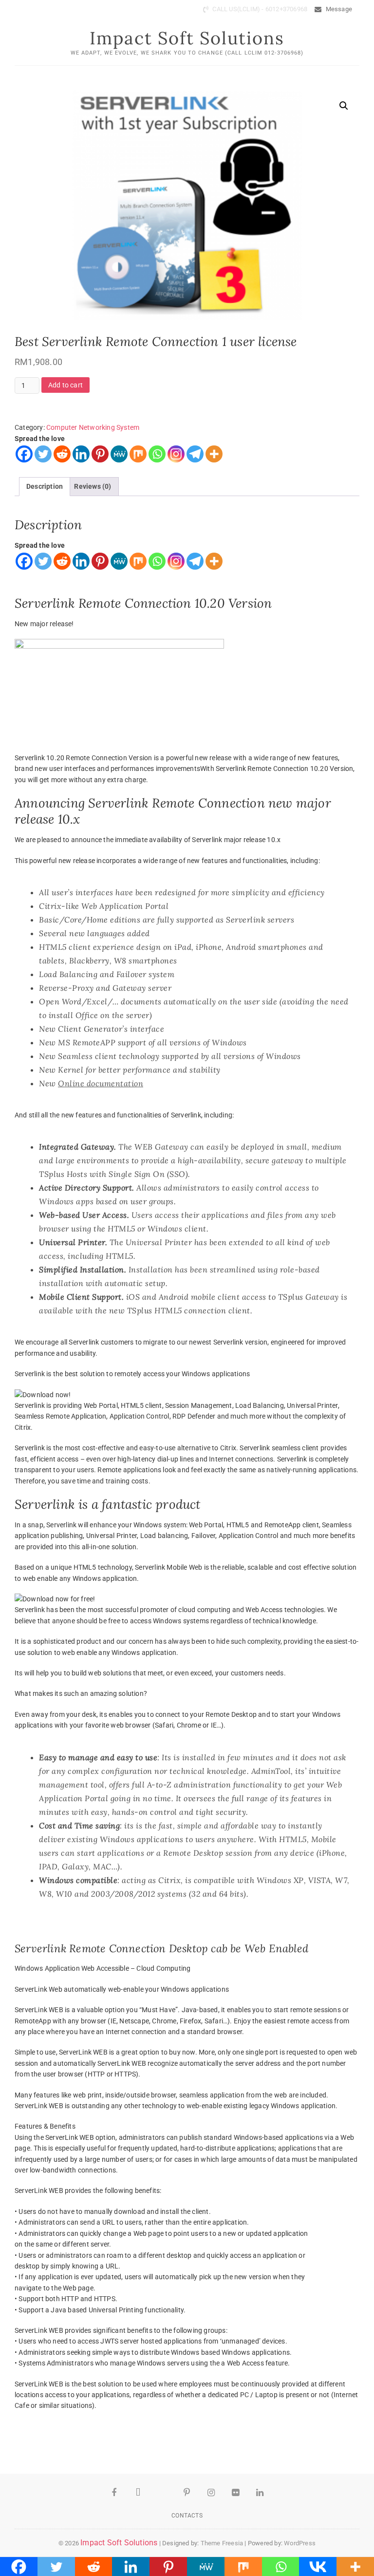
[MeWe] (119, 454)
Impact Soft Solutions (187, 38)
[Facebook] (24, 454)
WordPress (300, 2543)
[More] (214, 454)
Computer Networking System (93, 427)
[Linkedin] (81, 454)
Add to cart (65, 385)
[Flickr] (236, 2493)
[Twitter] (43, 454)
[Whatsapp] (157, 454)
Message (338, 9)
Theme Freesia (222, 2543)
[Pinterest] (100, 454)
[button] (344, 106)
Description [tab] (45, 486)
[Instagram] (176, 454)
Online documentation (101, 1083)
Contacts (187, 2516)
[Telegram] (195, 454)
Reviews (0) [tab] (93, 486)
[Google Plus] (163, 2493)
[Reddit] (62, 454)
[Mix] (138, 454)
